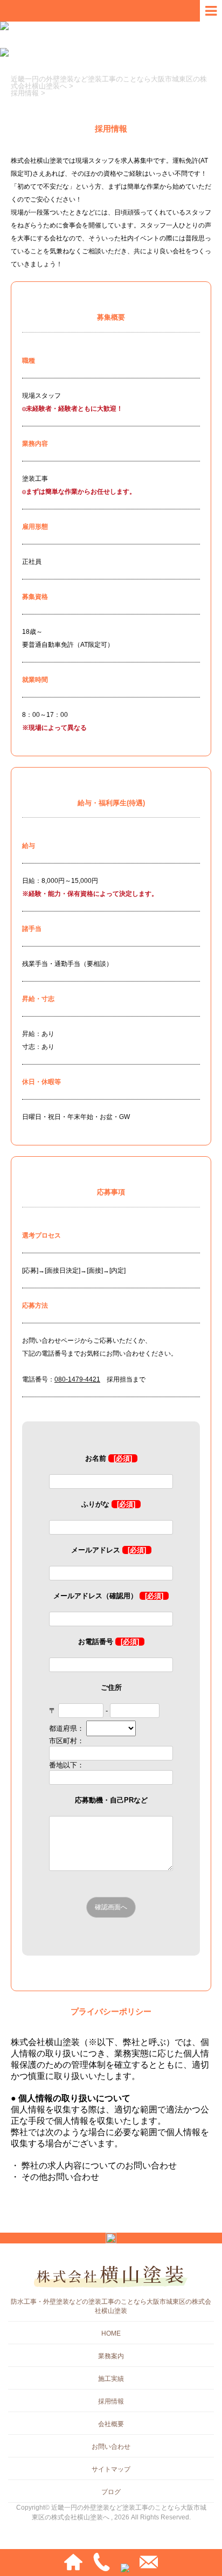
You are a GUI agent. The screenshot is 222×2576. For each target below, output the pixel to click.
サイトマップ (111, 2469)
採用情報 (111, 2401)
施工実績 (111, 2379)
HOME (111, 2333)
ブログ (111, 2492)
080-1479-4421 (77, 1379)
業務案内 (111, 2356)
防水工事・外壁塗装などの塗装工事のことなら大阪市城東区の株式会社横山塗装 (111, 2306)
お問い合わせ (111, 2447)
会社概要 (111, 2424)
